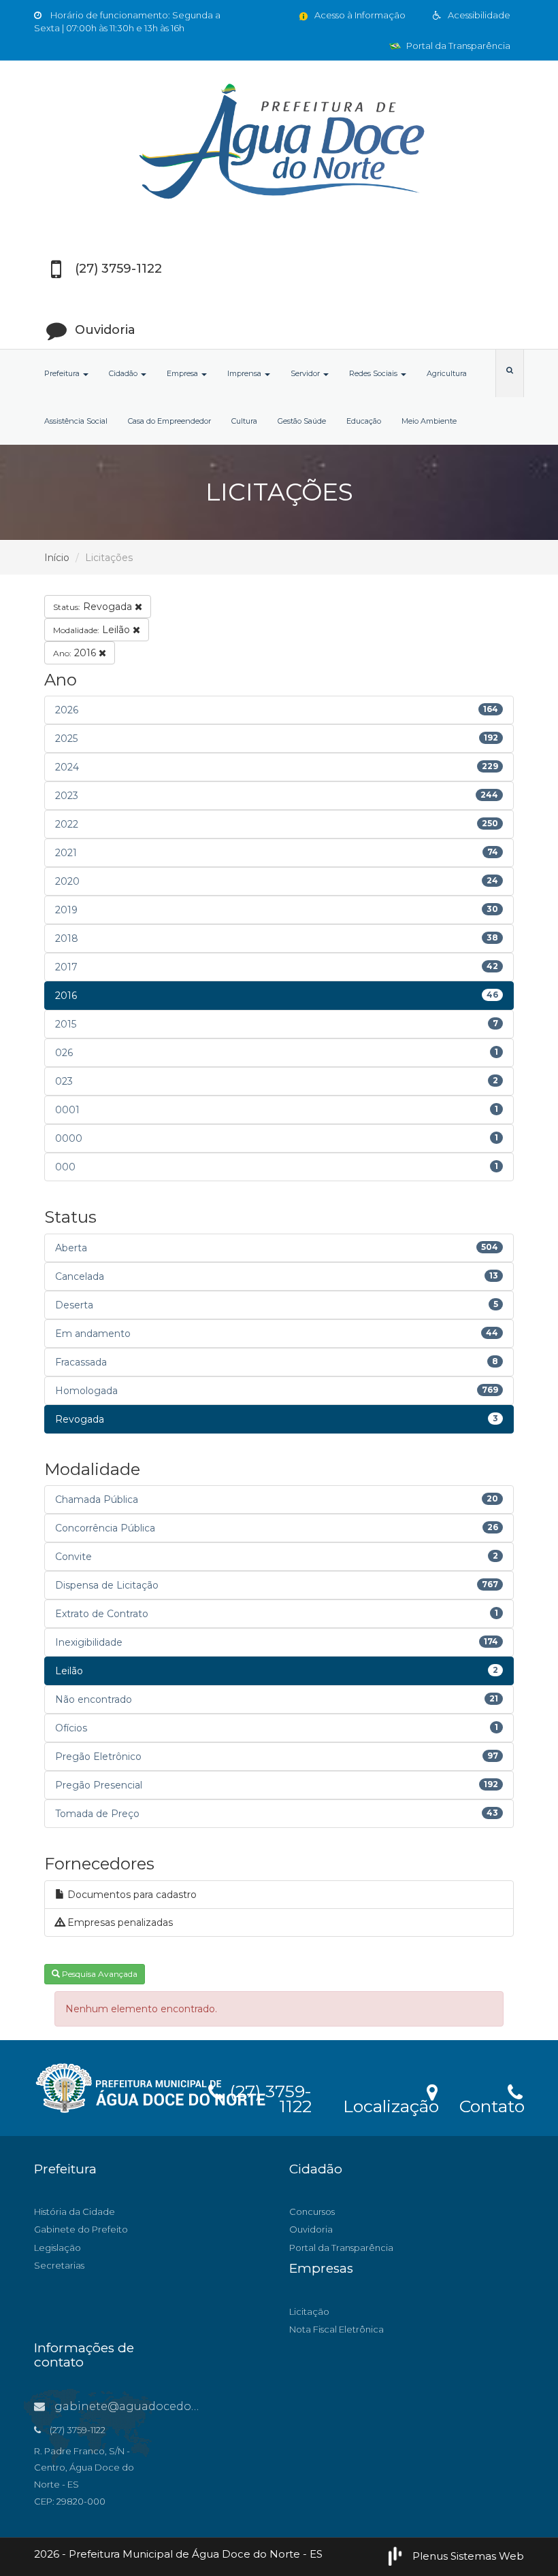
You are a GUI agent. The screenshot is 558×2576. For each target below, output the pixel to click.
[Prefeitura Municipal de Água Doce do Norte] (279, 143)
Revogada (94, 607)
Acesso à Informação (359, 15)
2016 (76, 653)
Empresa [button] (183, 373)
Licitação (309, 2311)
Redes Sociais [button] (374, 373)
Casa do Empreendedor (169, 421)
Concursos (312, 2211)
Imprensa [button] (245, 373)
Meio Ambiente (429, 421)
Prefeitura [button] (63, 373)
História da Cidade (75, 2211)
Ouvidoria (311, 2229)
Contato (492, 2104)
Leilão (93, 630)
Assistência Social (76, 421)
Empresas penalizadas (119, 1922)
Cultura (244, 421)
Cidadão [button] (124, 373)
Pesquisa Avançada (99, 1974)
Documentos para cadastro (131, 1895)
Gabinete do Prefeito (81, 2229)
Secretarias (59, 2265)
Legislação (58, 2248)
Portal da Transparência (457, 46)
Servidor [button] (306, 373)
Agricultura (447, 373)
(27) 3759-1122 (268, 2097)
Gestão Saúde (302, 421)
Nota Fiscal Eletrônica (337, 2329)
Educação (364, 421)
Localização (391, 2104)
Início (57, 558)
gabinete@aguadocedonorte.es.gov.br (163, 2406)
